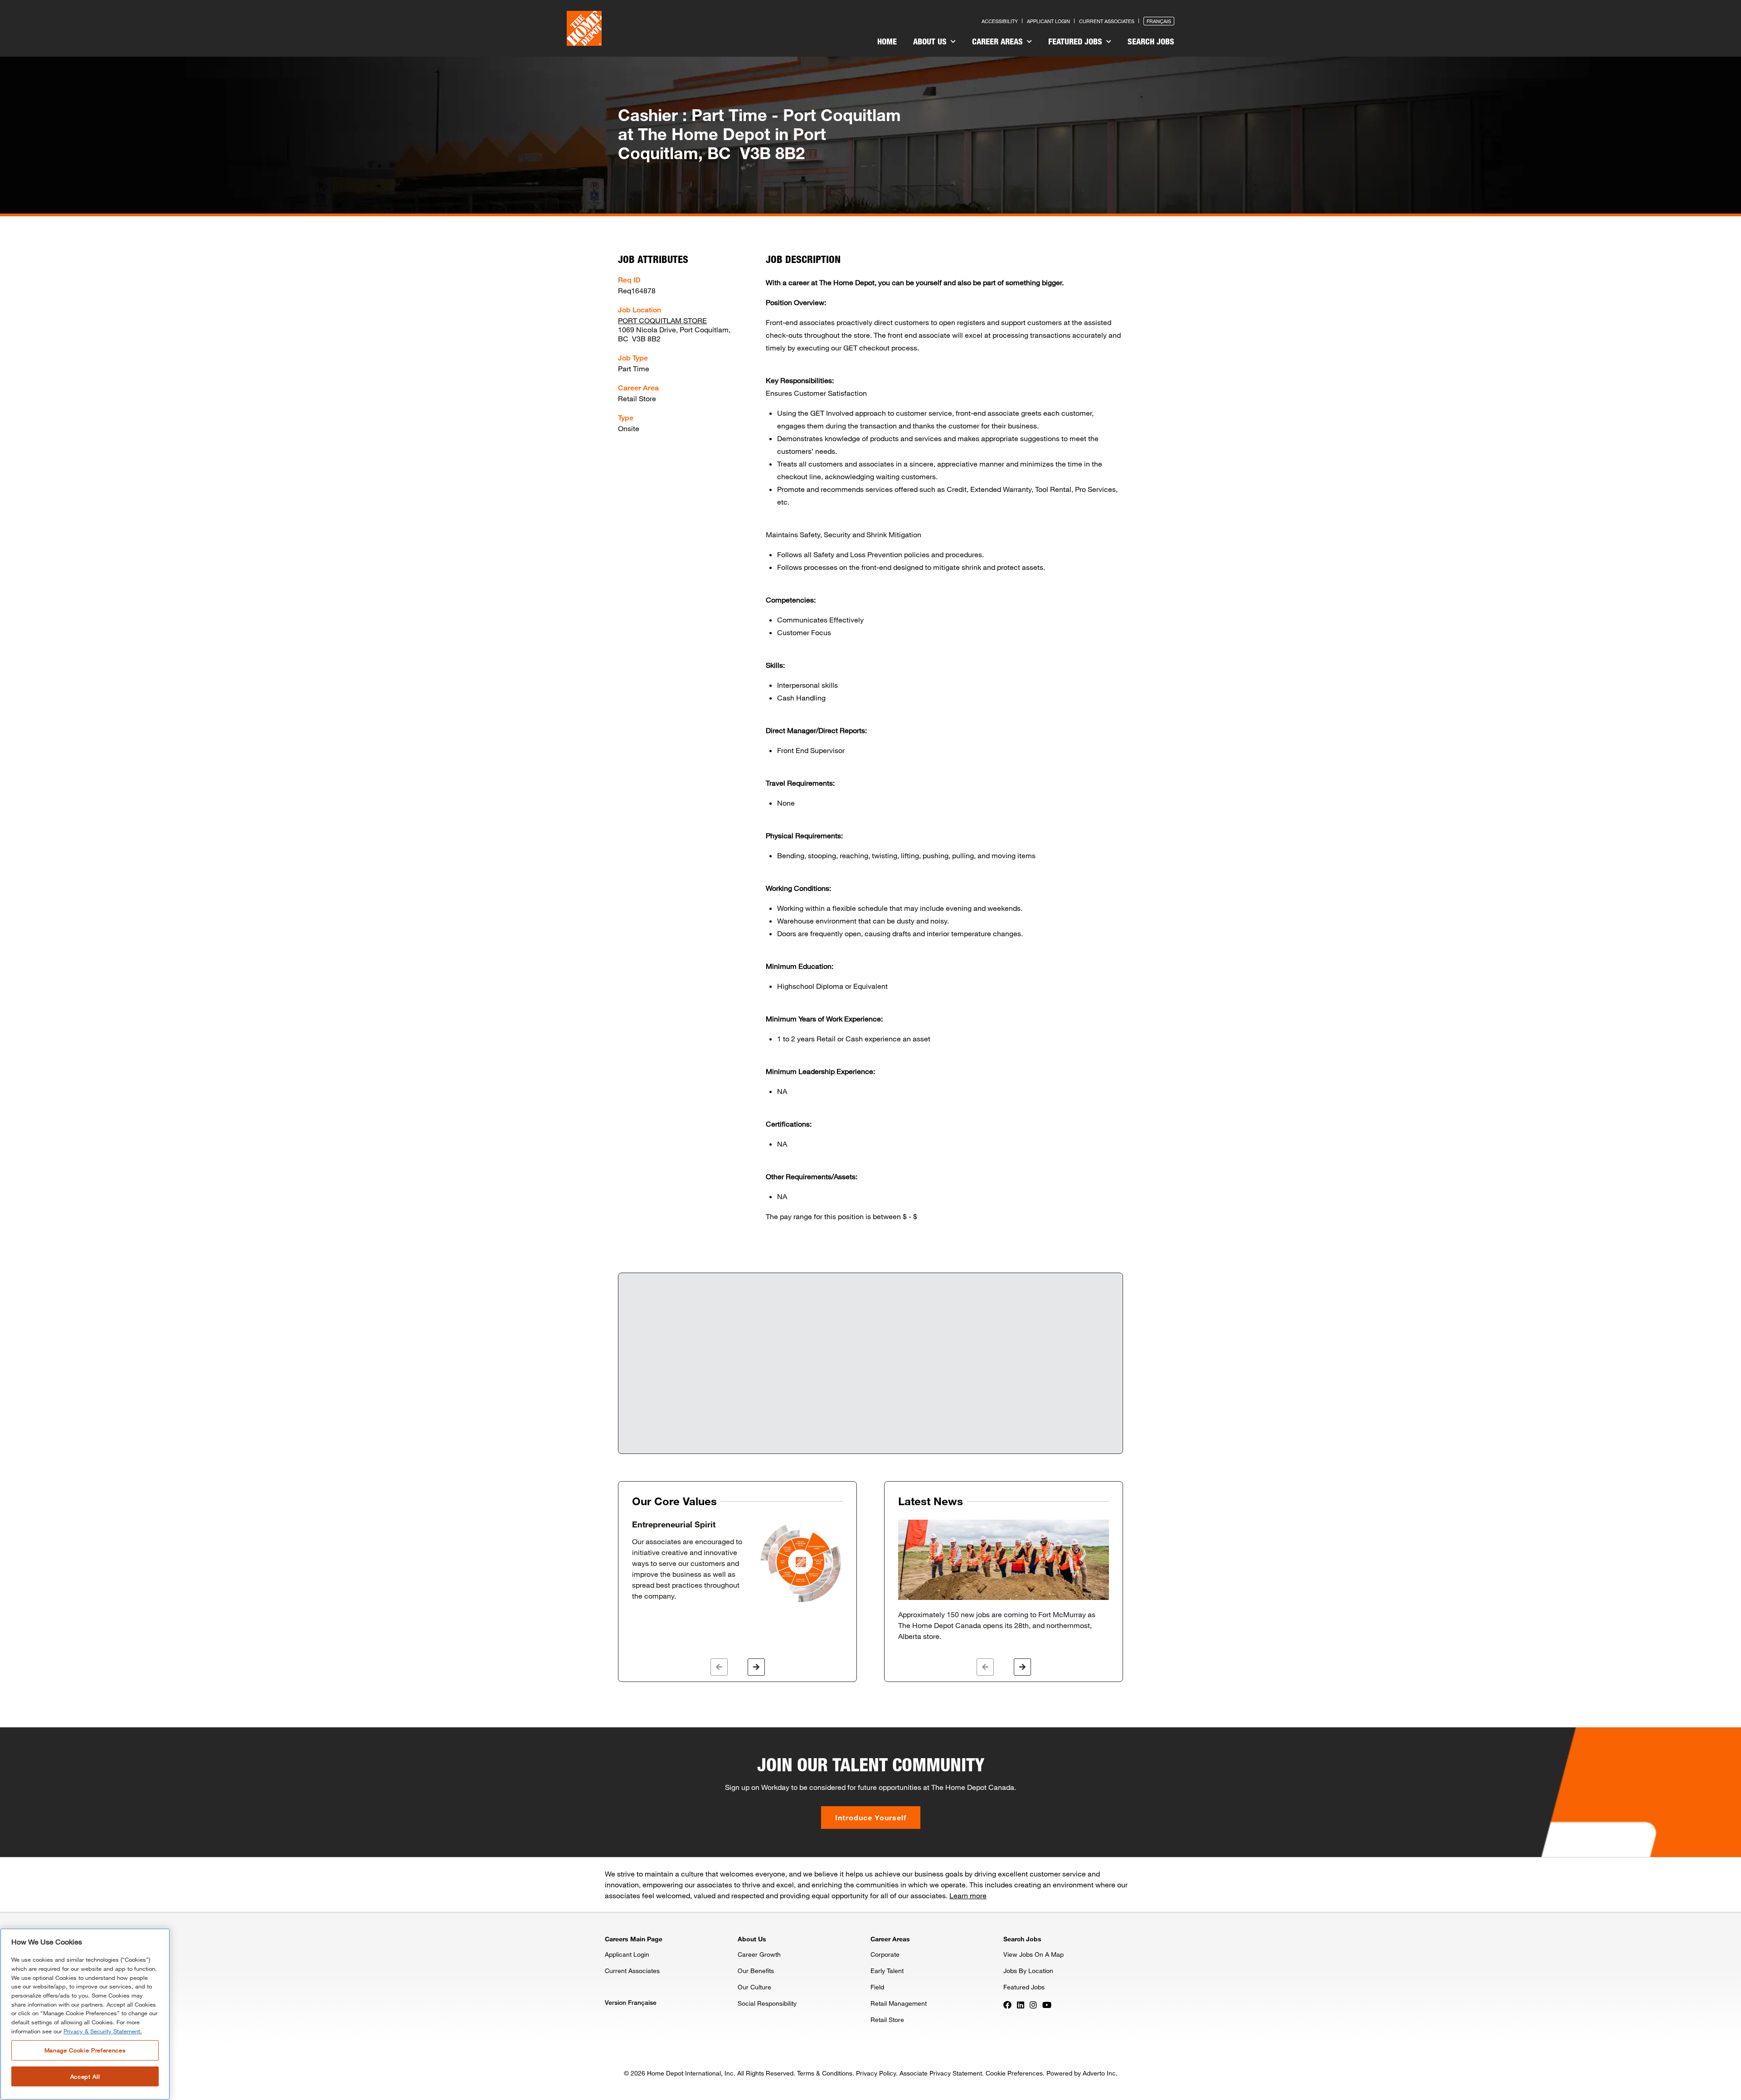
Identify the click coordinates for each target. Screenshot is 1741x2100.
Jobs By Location (1028, 1971)
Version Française (631, 2002)
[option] (737, 1562)
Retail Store (887, 2020)
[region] (85, 2014)
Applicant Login (1048, 21)
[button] (719, 1667)
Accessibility (1000, 21)
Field (877, 1987)
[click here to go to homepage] (584, 28)
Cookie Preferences (1014, 2073)
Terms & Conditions (825, 2073)
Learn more (968, 1895)
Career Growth (759, 1954)
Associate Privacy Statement (941, 2073)
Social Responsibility (767, 2003)
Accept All (85, 2076)
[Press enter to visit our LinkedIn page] (1021, 2004)
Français (1159, 21)
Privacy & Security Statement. (103, 2031)
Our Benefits (756, 1971)
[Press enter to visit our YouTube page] (1047, 2004)
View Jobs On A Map (1033, 1954)
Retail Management (899, 2003)
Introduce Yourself (871, 1817)
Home (887, 41)
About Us (931, 41)
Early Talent (887, 1971)
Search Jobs (1151, 41)
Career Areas (999, 41)
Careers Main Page (634, 1939)
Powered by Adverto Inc (1081, 2073)
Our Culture (754, 1987)
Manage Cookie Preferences (85, 2050)
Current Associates (1107, 21)
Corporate (885, 1954)
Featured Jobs (1076, 41)
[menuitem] (887, 43)
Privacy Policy (876, 2073)
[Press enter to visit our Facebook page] (1007, 2004)
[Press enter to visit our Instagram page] (1033, 2004)
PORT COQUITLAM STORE (662, 320)
